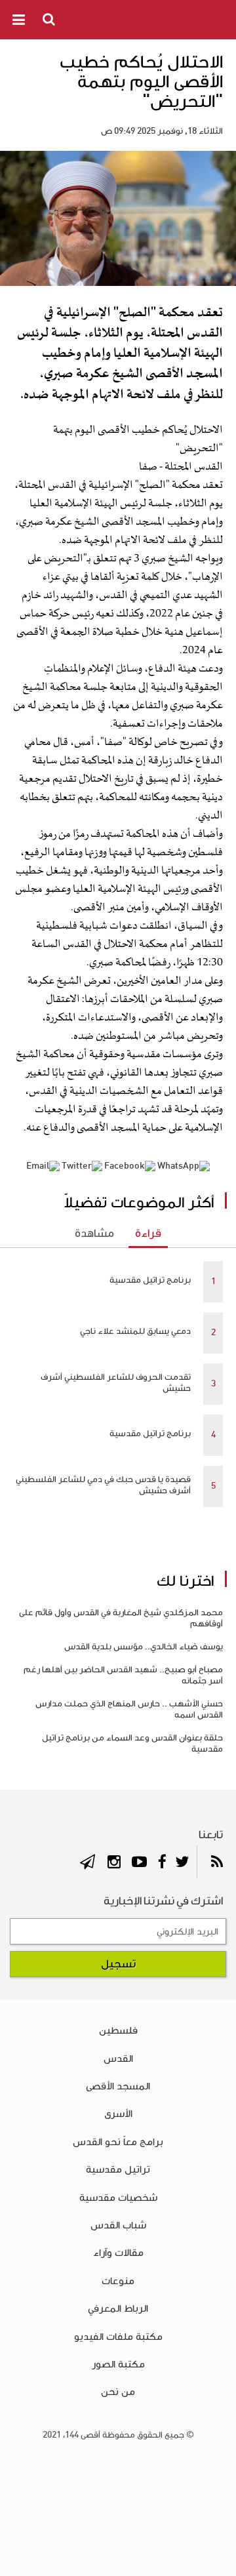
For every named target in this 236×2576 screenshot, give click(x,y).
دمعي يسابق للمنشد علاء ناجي (135, 1331)
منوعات (118, 2281)
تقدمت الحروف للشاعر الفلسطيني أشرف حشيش (116, 1383)
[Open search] (50, 19)
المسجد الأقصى (118, 2086)
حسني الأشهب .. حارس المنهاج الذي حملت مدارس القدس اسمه (129, 1709)
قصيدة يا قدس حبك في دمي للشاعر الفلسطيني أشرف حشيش (103, 1485)
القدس (118, 2059)
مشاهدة (94, 1234)
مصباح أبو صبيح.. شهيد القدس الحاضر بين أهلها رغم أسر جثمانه (123, 1675)
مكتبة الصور (118, 2364)
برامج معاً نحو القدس (118, 2142)
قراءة (148, 1234)
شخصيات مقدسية (118, 2198)
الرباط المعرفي (118, 2308)
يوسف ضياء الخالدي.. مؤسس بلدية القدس (144, 1647)
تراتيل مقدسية (118, 2169)
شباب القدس (118, 2225)
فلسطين (118, 2030)
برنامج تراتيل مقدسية (150, 1280)
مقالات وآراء (118, 2253)
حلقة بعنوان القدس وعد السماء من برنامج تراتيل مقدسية (132, 1743)
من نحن (118, 2392)
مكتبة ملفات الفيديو (118, 2337)
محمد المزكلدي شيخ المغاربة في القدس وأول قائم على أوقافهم (121, 1618)
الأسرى (118, 2114)
